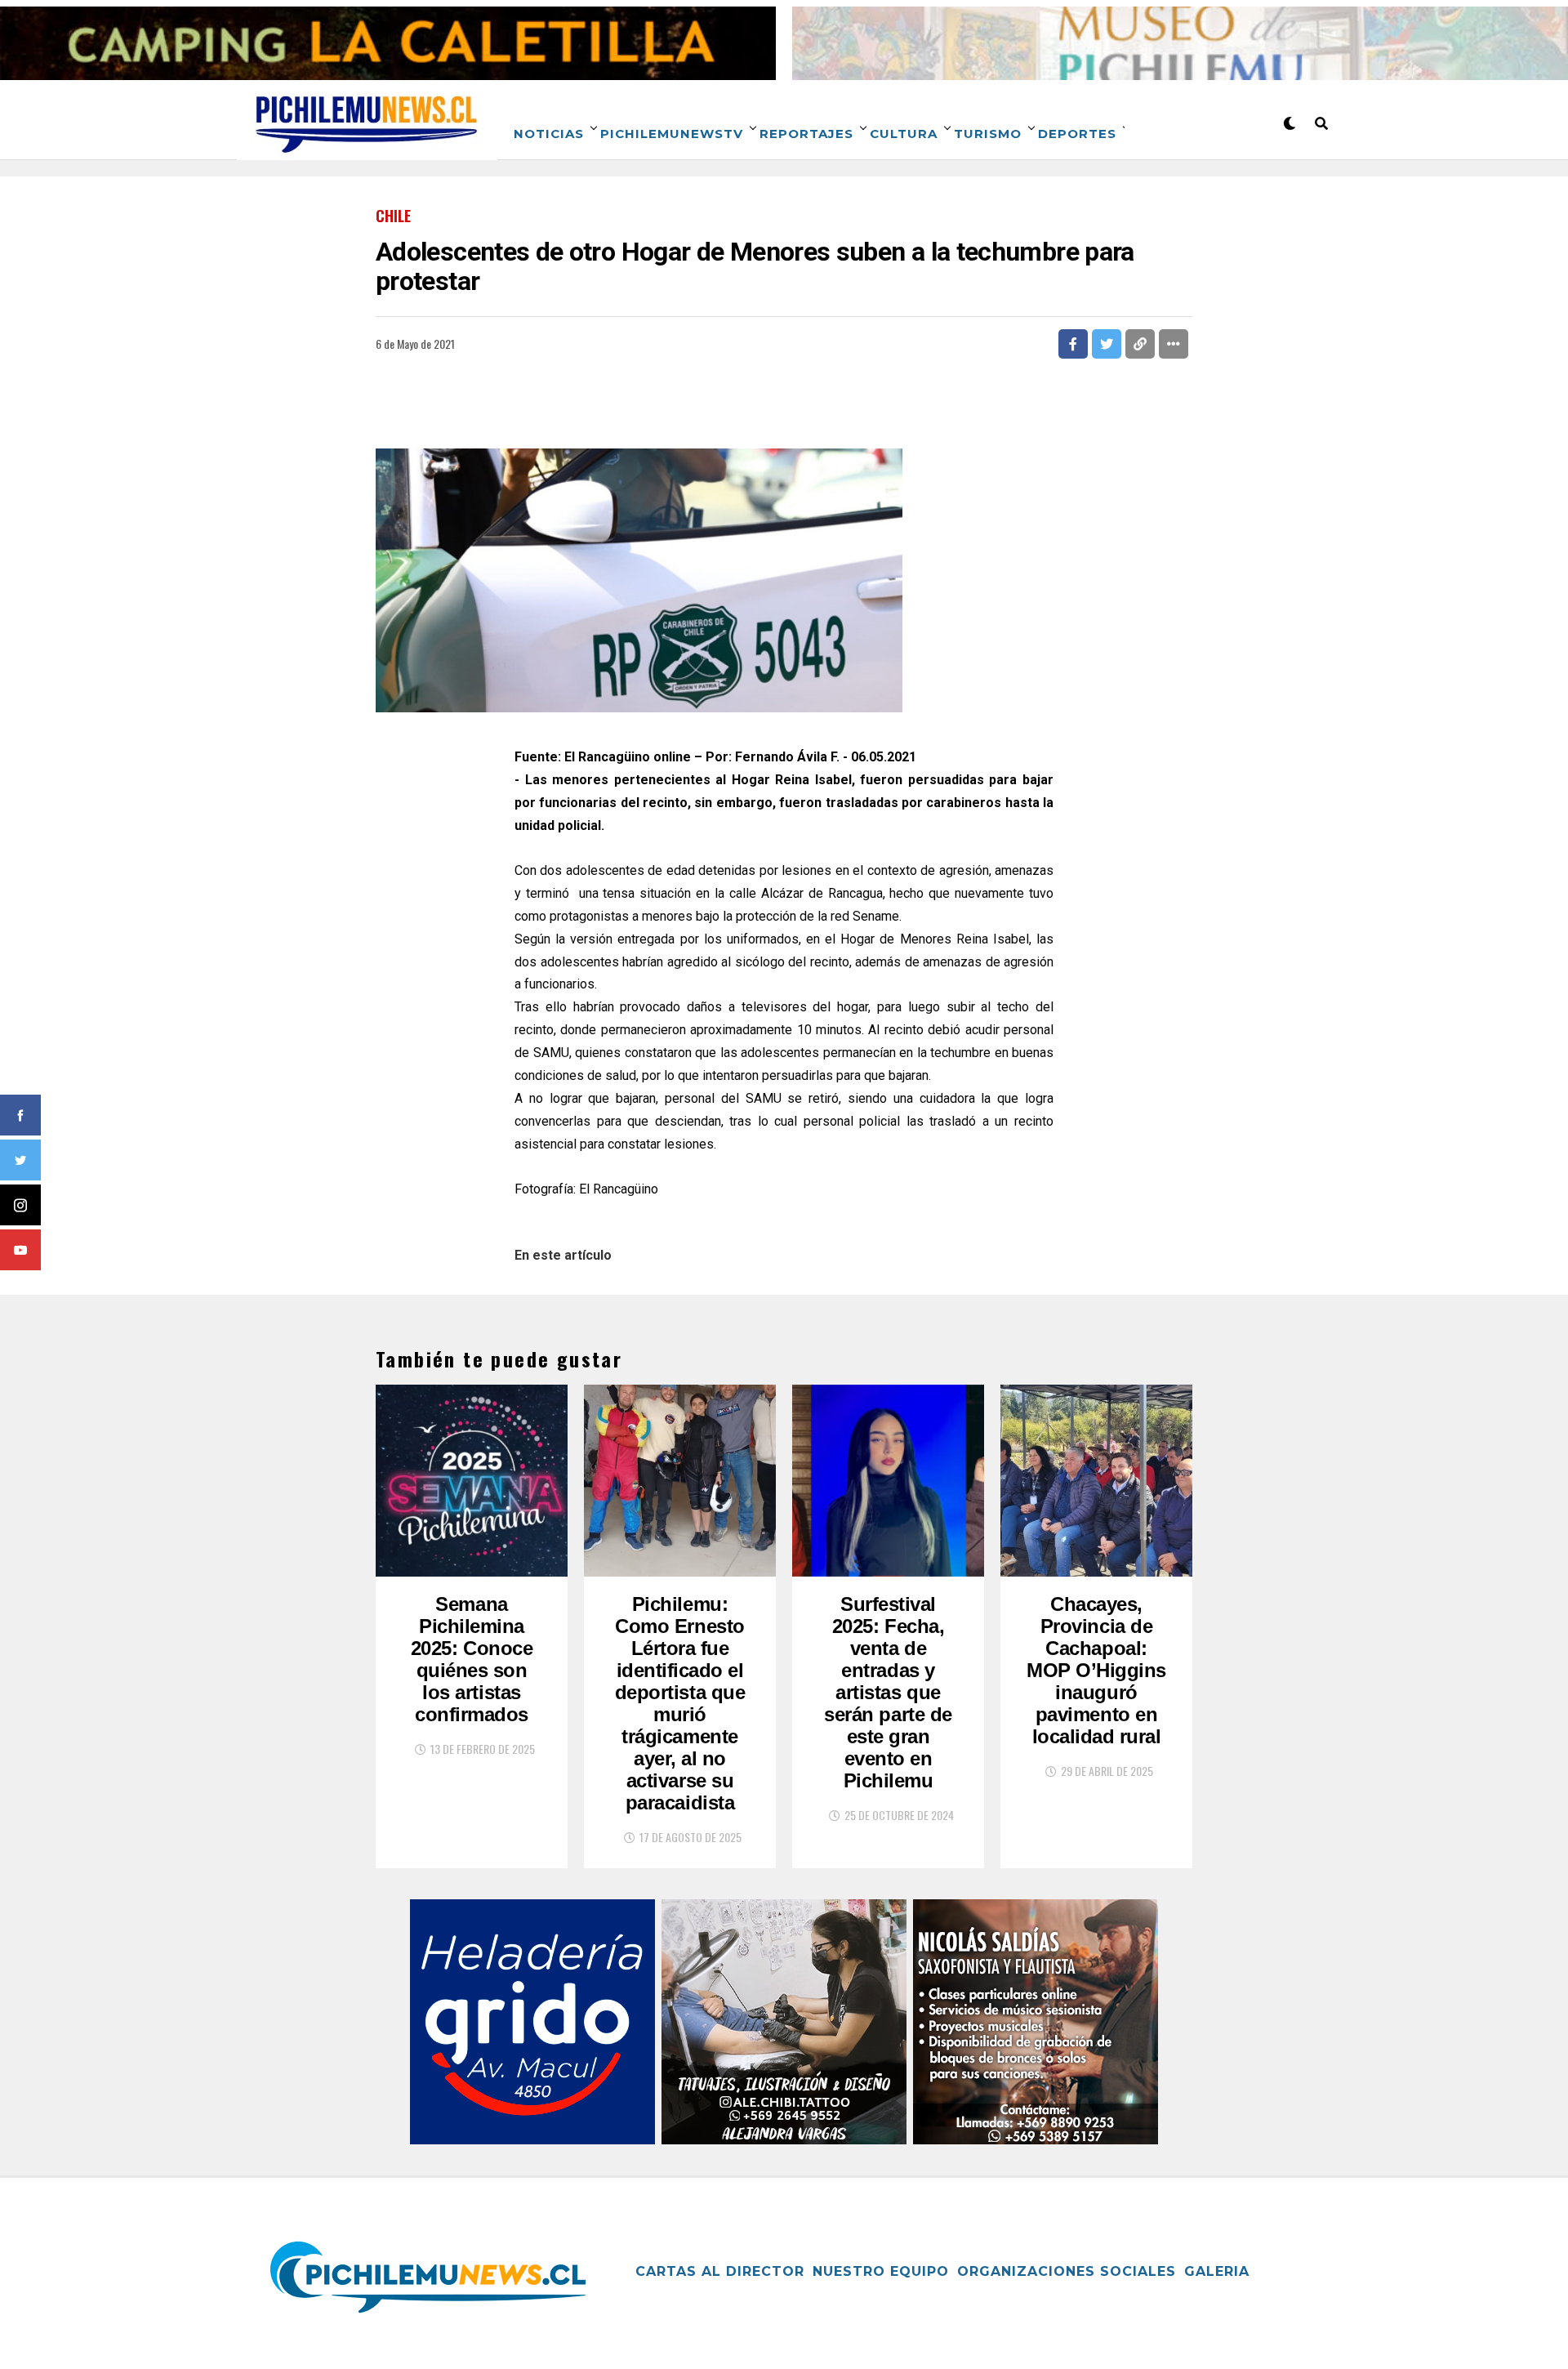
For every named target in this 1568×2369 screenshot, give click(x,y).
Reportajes (806, 134)
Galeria (1217, 2271)
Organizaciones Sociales (1067, 2271)
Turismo (988, 134)
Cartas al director (720, 2271)
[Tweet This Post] (1107, 344)
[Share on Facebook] (1073, 344)
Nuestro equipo (881, 2271)
